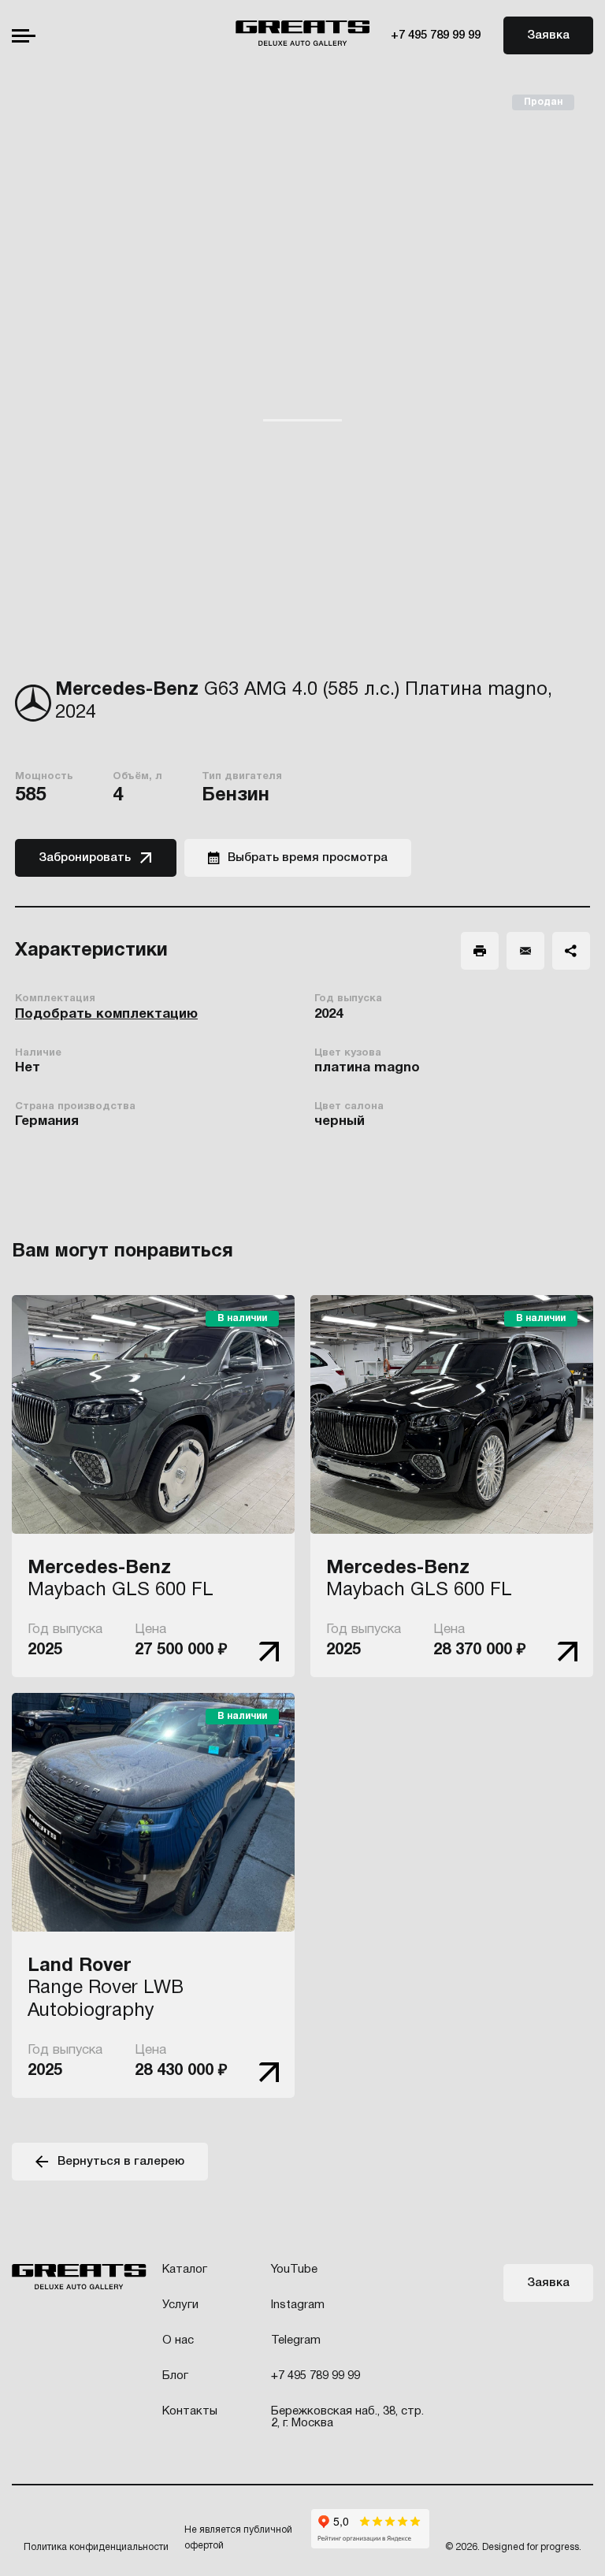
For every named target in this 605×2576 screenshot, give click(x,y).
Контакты (190, 2411)
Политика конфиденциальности (96, 2547)
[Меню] (24, 36)
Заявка (548, 35)
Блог (175, 2376)
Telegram (296, 2340)
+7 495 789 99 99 (436, 35)
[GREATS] (303, 35)
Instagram (298, 2305)
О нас (178, 2340)
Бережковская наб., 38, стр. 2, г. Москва (347, 2417)
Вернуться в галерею (121, 2162)
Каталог (185, 2270)
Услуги (180, 2305)
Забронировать (85, 858)
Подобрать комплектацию (106, 1014)
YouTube (294, 2270)
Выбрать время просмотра (308, 858)
